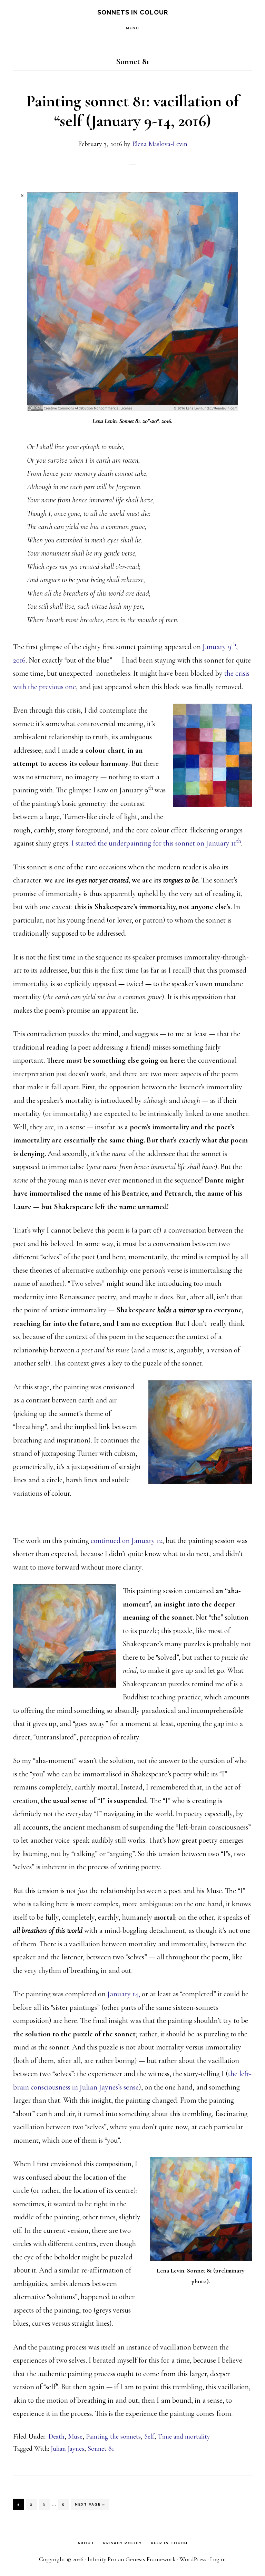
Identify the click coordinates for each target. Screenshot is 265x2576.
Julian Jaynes (67, 2449)
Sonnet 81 (101, 2449)
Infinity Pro (102, 2559)
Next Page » (90, 2506)
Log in (218, 2559)
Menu (133, 28)
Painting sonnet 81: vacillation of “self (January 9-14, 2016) (132, 111)
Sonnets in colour (133, 12)
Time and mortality (184, 2437)
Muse (75, 2437)
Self (149, 2437)
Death (56, 2437)
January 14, (124, 1994)
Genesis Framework (151, 2559)
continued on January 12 (126, 1541)
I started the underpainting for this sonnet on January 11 (156, 843)
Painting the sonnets (113, 2437)
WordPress (193, 2559)
